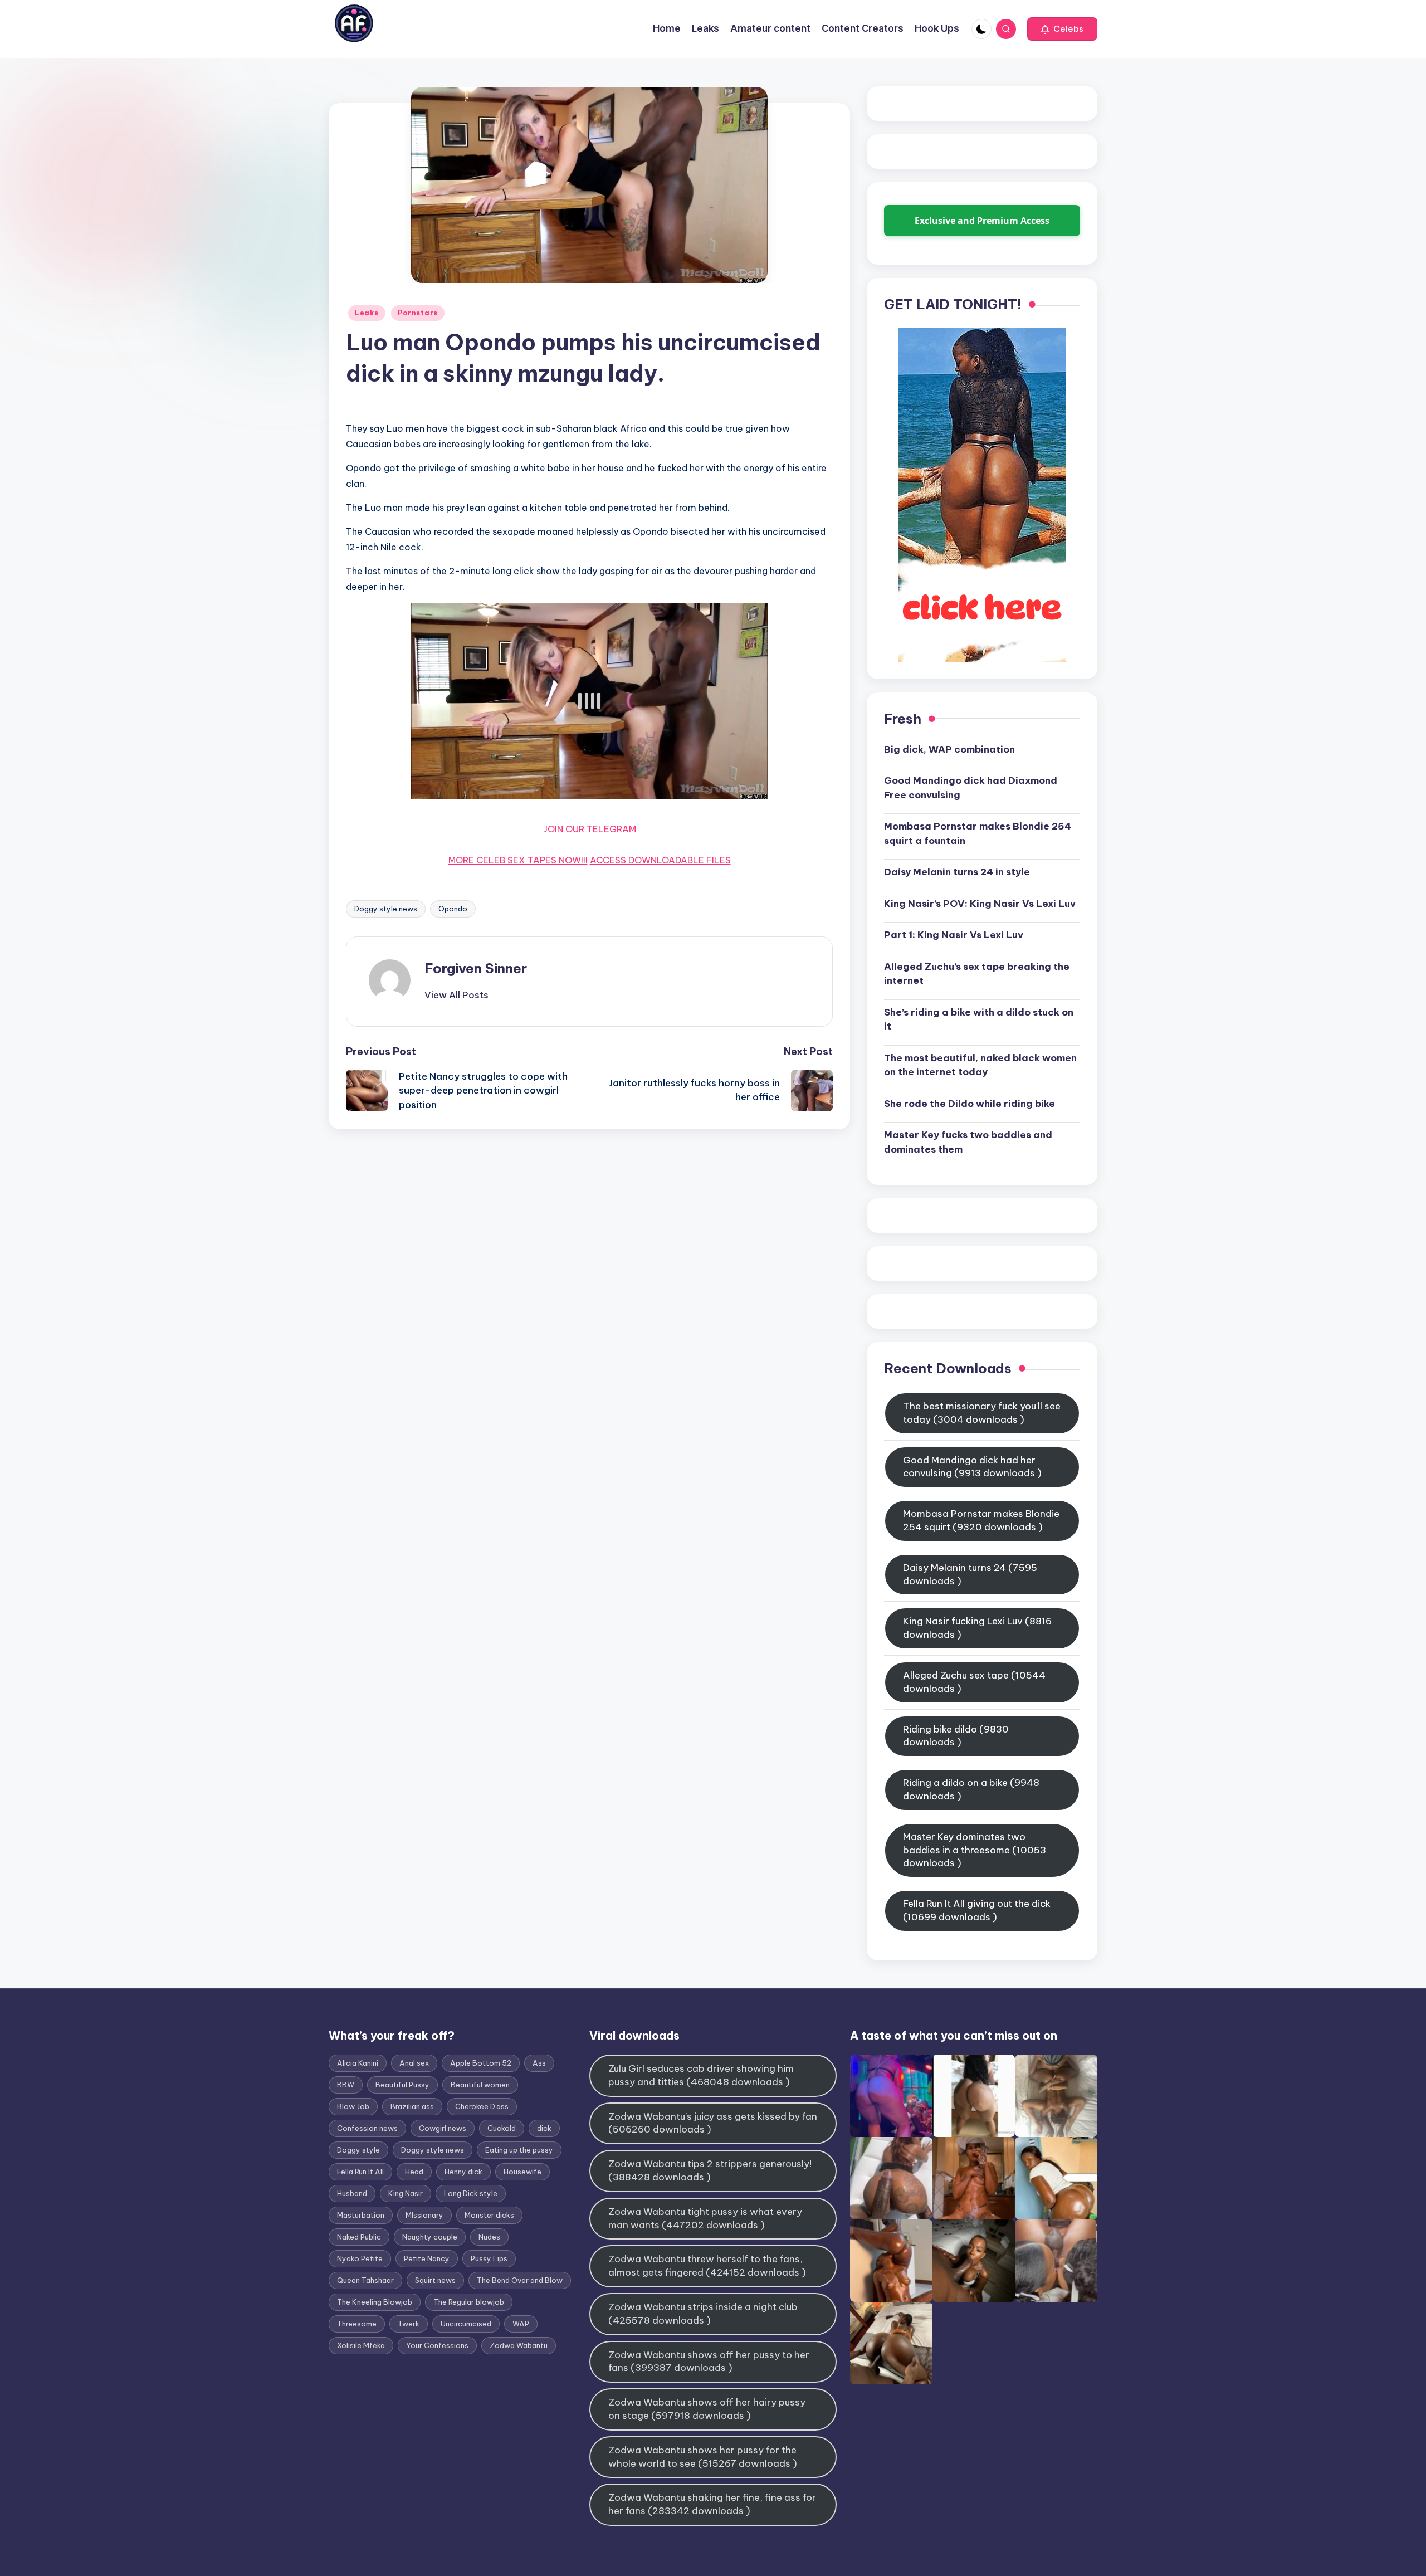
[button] (1062, 29)
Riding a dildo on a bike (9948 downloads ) (971, 1789)
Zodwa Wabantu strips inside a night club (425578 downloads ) (703, 2314)
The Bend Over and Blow (520, 2280)
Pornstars (418, 313)
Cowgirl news (443, 2128)
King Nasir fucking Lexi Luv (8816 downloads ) (977, 1628)
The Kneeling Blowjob (375, 2302)
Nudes (489, 2237)
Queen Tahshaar (365, 2280)
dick (544, 2128)
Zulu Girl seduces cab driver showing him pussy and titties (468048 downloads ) (701, 2075)
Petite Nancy (427, 2258)
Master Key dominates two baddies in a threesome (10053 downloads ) (975, 1850)
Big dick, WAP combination (949, 749)
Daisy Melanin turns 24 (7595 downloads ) (970, 1574)
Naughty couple (430, 2237)
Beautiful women (480, 2085)
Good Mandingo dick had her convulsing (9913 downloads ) (972, 1467)
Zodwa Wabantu (519, 2345)
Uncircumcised (466, 2324)
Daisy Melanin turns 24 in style (957, 872)
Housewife (522, 2172)
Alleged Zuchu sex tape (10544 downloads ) (974, 1682)
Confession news (367, 2128)
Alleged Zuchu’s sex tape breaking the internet (977, 974)
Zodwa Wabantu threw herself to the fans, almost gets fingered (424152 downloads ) (707, 2266)
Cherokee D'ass (482, 2106)
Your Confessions (437, 2345)
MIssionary (424, 2215)
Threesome (357, 2324)
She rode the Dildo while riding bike (970, 1104)
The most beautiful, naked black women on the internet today (980, 1065)
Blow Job (353, 2106)
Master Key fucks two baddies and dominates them (968, 1142)
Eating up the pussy (519, 2150)
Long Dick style (471, 2193)
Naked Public (359, 2237)
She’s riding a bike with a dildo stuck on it (979, 1019)
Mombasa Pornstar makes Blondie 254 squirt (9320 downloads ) (981, 1520)
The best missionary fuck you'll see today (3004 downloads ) (982, 1413)
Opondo (453, 909)
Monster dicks (489, 2215)
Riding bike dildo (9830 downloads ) (956, 1736)
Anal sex (414, 2063)
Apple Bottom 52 (481, 2063)
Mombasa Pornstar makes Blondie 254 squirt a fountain (978, 833)
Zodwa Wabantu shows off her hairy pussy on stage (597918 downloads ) (707, 2409)
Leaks (367, 313)
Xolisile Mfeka (361, 2345)
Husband (352, 2193)
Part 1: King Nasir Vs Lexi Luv (954, 935)
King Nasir (406, 2193)
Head (414, 2172)
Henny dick (463, 2172)
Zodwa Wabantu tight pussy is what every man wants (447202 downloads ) (705, 2218)
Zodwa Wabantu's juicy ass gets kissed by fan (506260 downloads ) (713, 2123)
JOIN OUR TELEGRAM (590, 829)
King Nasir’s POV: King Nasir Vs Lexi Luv (980, 904)
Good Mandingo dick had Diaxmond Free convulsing (971, 788)
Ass (539, 2063)
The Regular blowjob (469, 2302)
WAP (521, 2324)
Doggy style (358, 2150)
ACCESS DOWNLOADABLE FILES (660, 860)
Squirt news (435, 2280)
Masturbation (361, 2215)
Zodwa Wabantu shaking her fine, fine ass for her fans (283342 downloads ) (712, 2504)
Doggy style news (386, 909)
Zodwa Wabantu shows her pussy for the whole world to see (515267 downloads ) (703, 2457)
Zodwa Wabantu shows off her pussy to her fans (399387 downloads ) (709, 2362)
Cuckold (502, 2128)
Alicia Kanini (358, 2063)
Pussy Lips (489, 2258)
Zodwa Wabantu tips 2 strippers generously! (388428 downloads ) (710, 2170)
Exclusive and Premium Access (982, 221)
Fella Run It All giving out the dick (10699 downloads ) (977, 1910)
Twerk (409, 2324)
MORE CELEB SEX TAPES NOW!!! (518, 860)
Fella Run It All (360, 2172)
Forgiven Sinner (476, 968)
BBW (346, 2085)
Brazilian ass (412, 2106)
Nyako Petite (360, 2258)
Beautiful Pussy (402, 2085)
